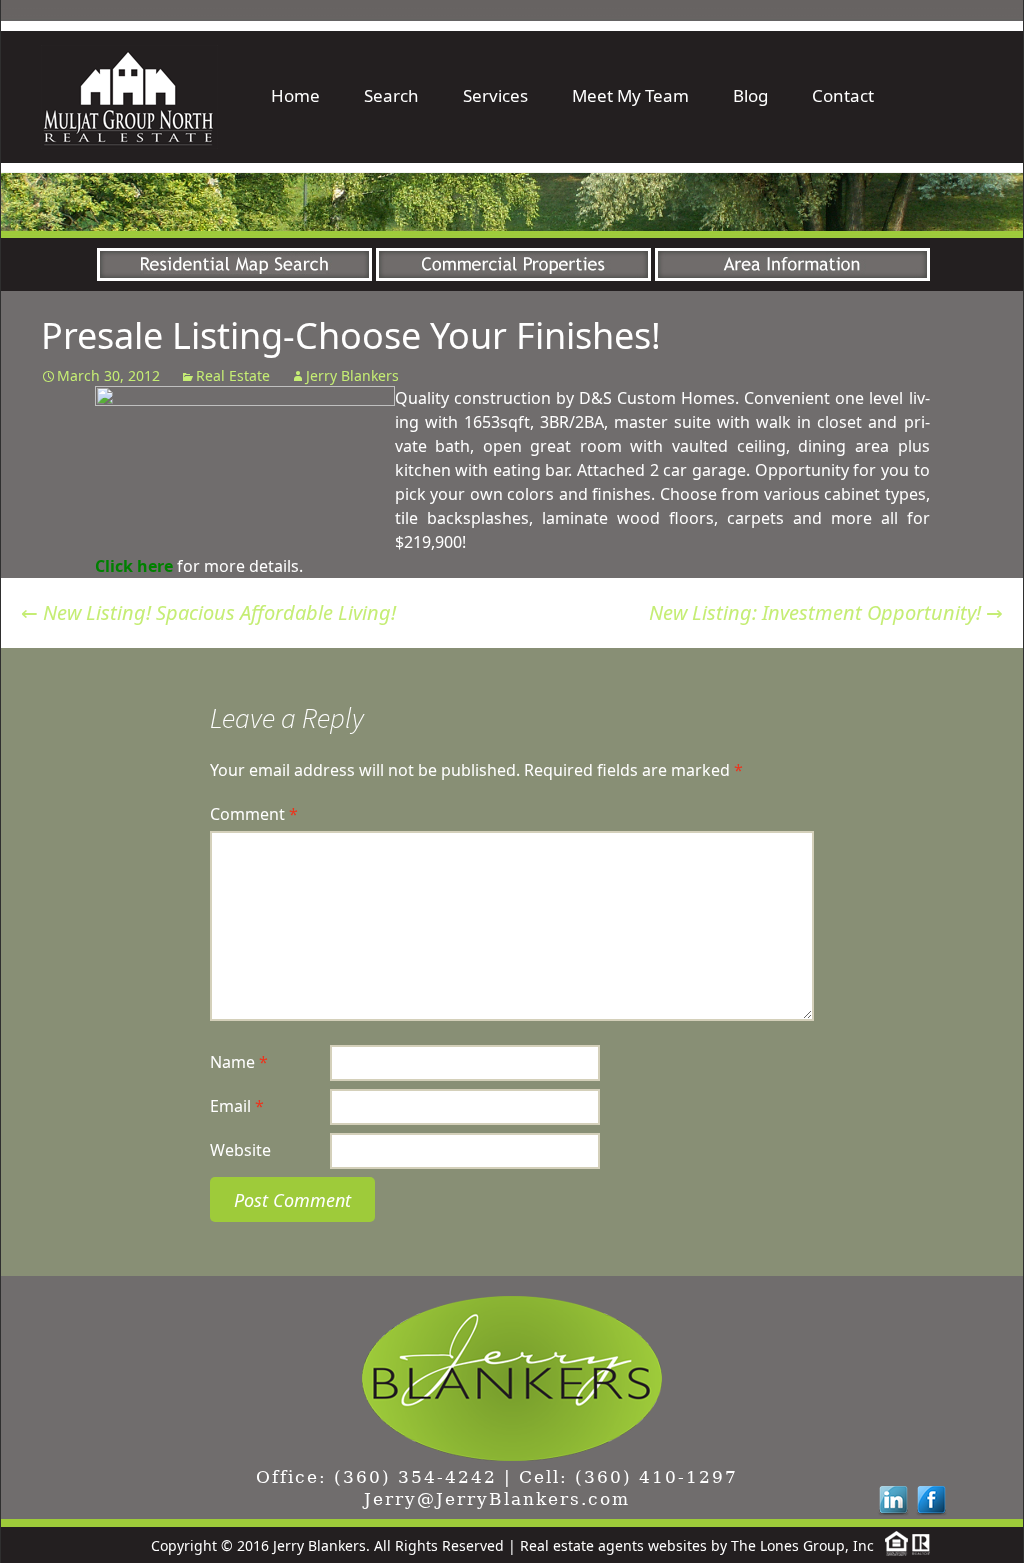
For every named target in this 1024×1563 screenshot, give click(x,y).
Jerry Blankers (352, 375)
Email (237, 1106)
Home (295, 95)
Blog (750, 95)
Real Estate (233, 375)
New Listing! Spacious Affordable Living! (208, 612)
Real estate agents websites (613, 1545)
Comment (254, 814)
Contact (843, 95)
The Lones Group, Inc (802, 1545)
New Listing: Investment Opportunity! (826, 612)
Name (239, 1062)
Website (240, 1150)
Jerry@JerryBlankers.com (497, 1499)
